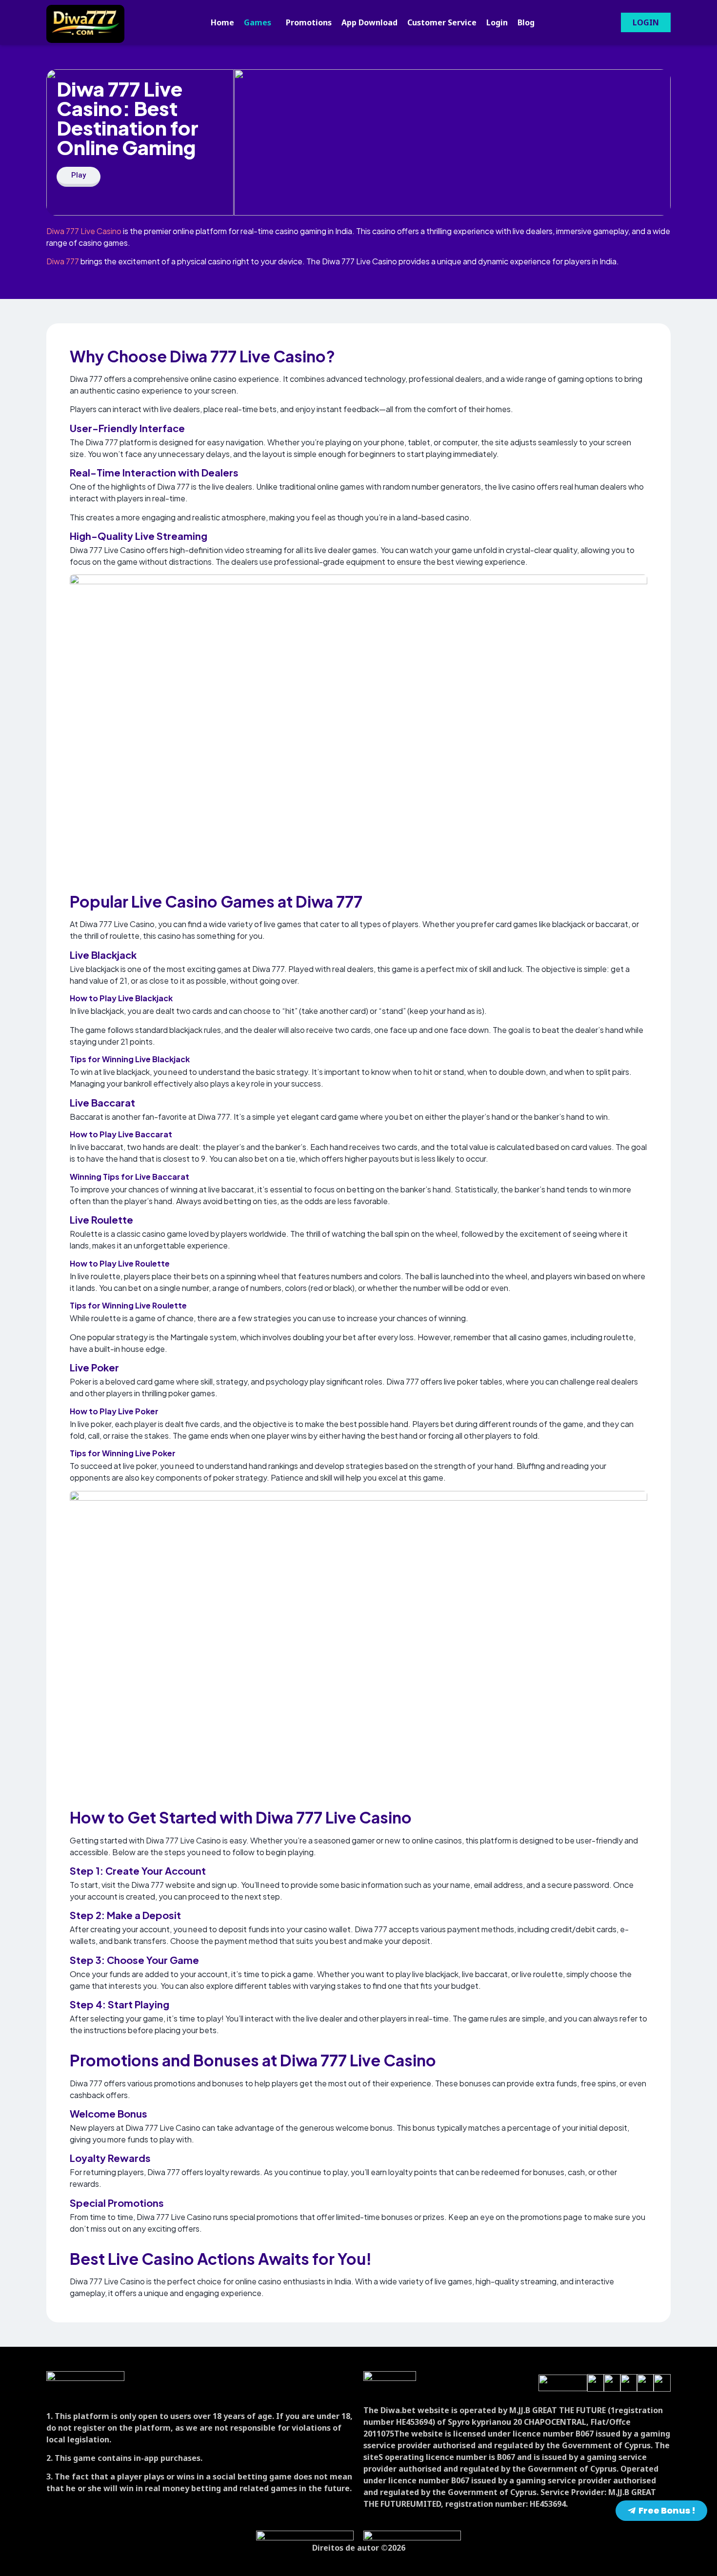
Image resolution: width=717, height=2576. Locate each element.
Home (222, 22)
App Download (369, 22)
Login (497, 22)
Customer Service (442, 22)
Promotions (309, 22)
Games (258, 22)
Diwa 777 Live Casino (84, 231)
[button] (260, 22)
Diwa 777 (63, 261)
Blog (526, 22)
